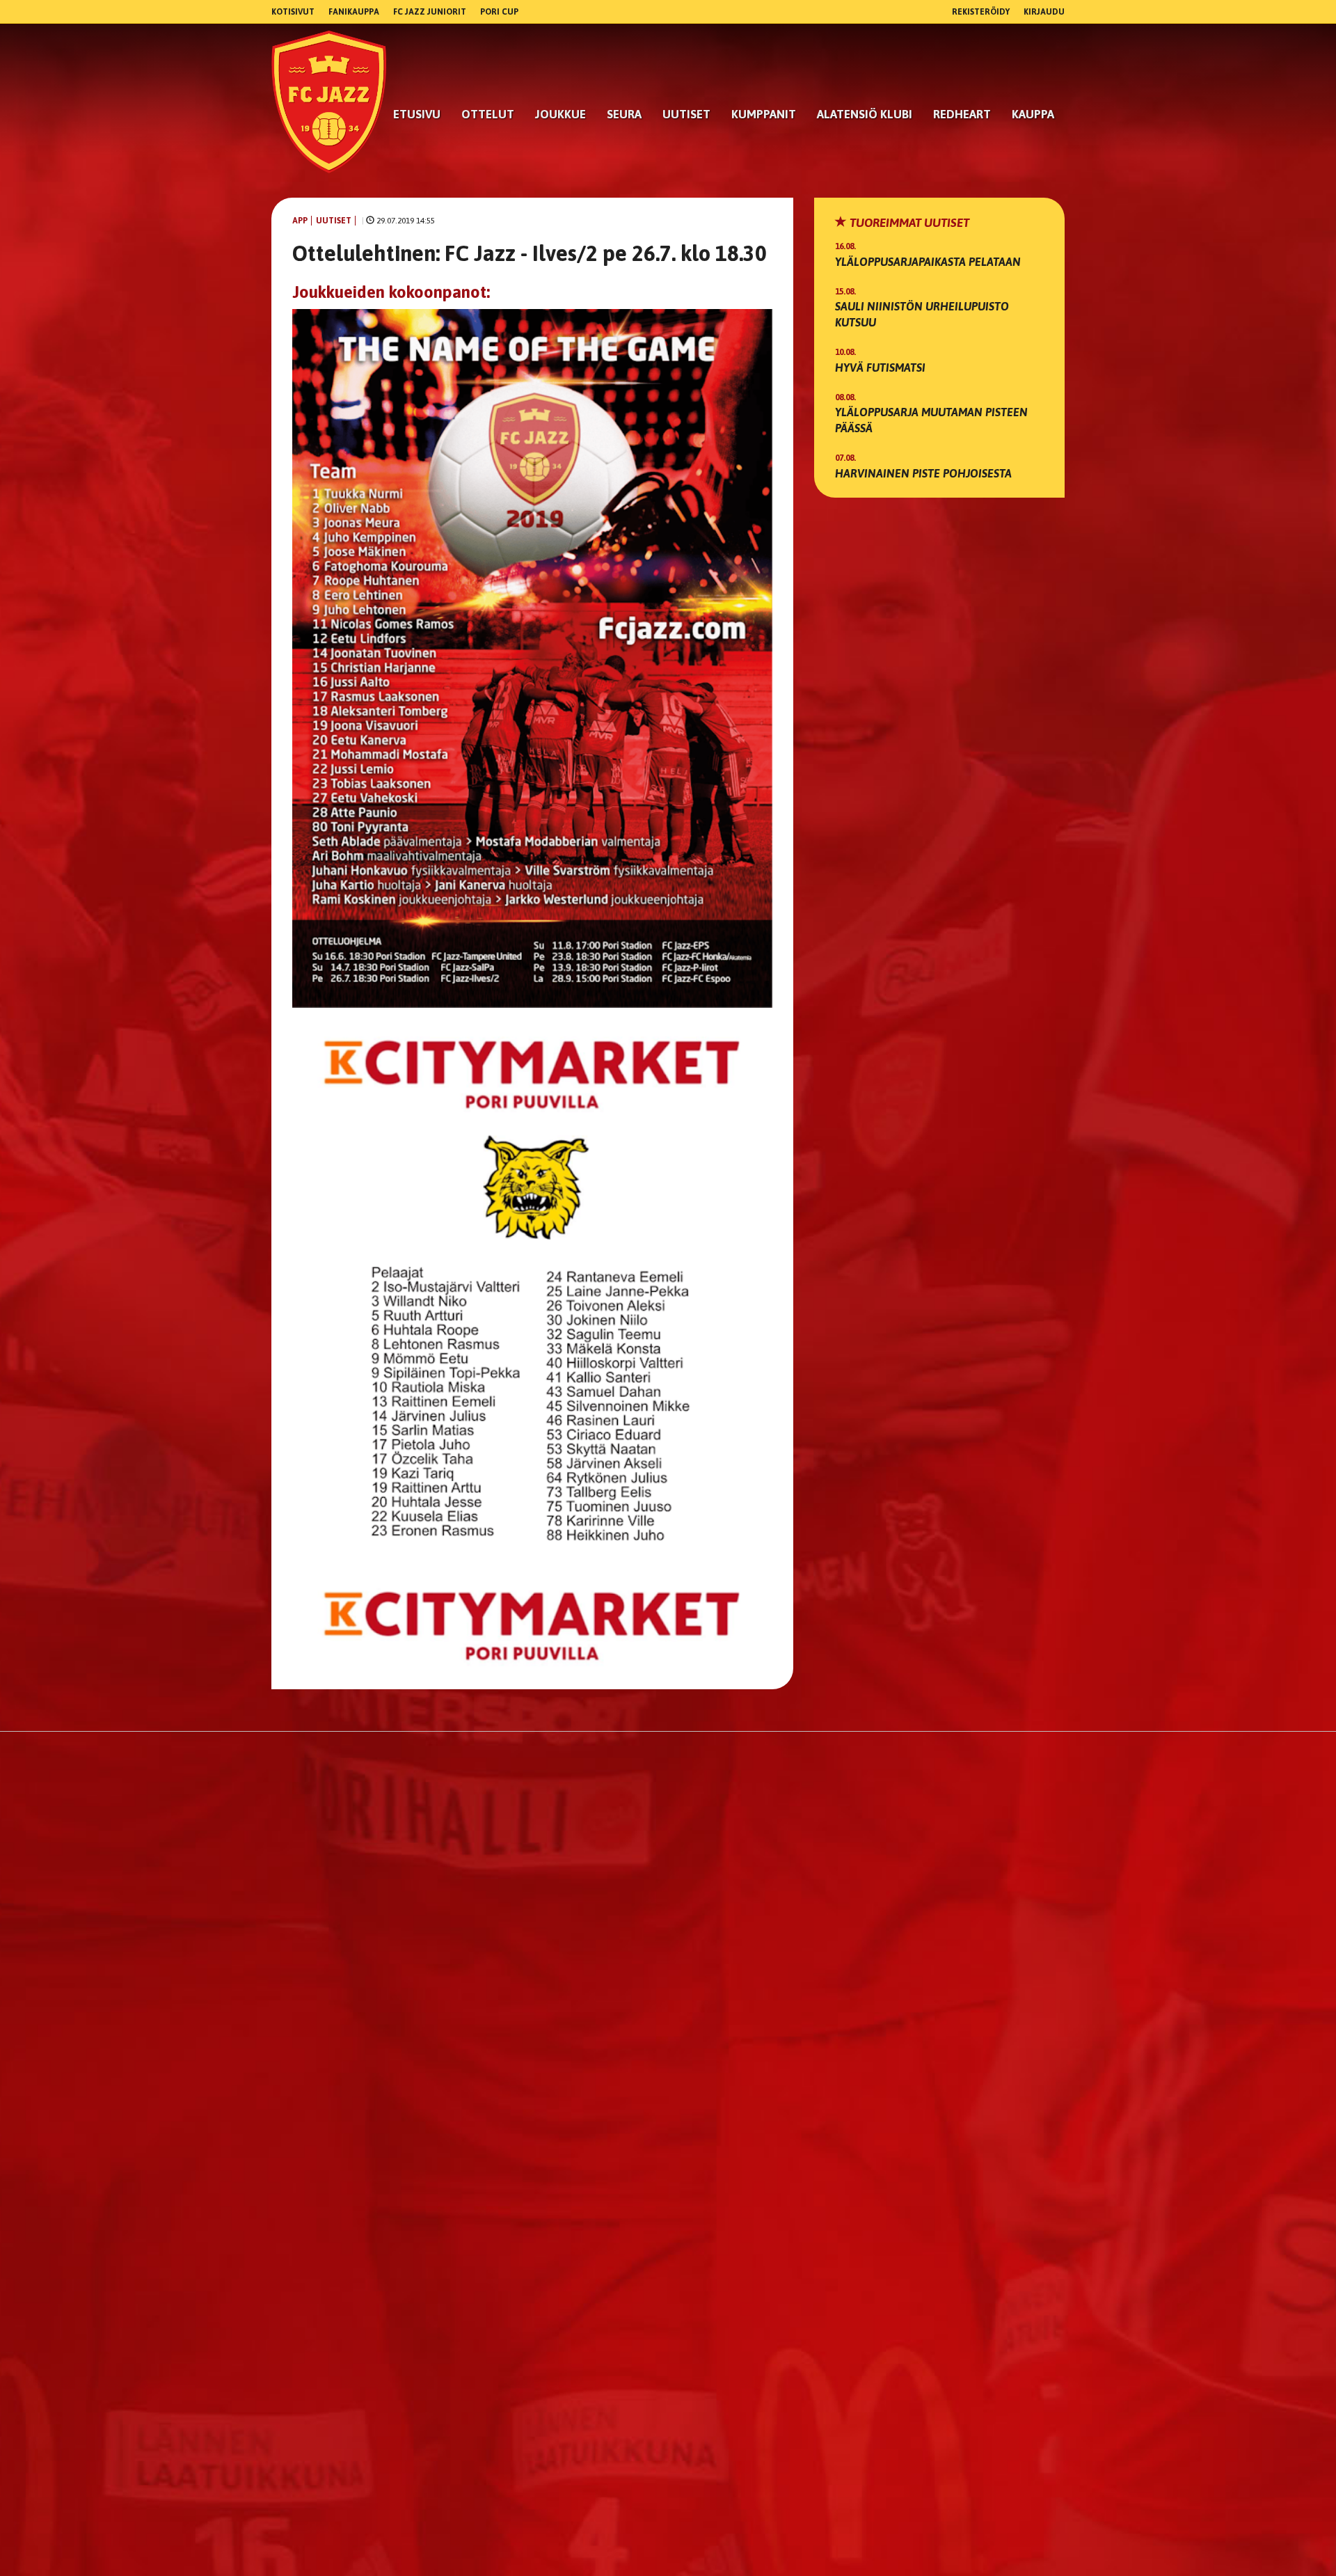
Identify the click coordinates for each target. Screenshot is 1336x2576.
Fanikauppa (354, 12)
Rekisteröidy (981, 12)
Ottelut (488, 114)
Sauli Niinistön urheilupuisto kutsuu (922, 314)
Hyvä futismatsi (880, 368)
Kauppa (1033, 114)
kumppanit (764, 114)
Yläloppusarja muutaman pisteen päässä (931, 420)
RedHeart (962, 114)
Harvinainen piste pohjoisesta (923, 473)
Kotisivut (293, 12)
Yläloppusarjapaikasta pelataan (928, 262)
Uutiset (686, 114)
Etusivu (417, 114)
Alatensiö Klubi (865, 114)
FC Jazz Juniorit (430, 12)
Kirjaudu (1044, 12)
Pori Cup (499, 12)
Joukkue (560, 114)
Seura (624, 114)
